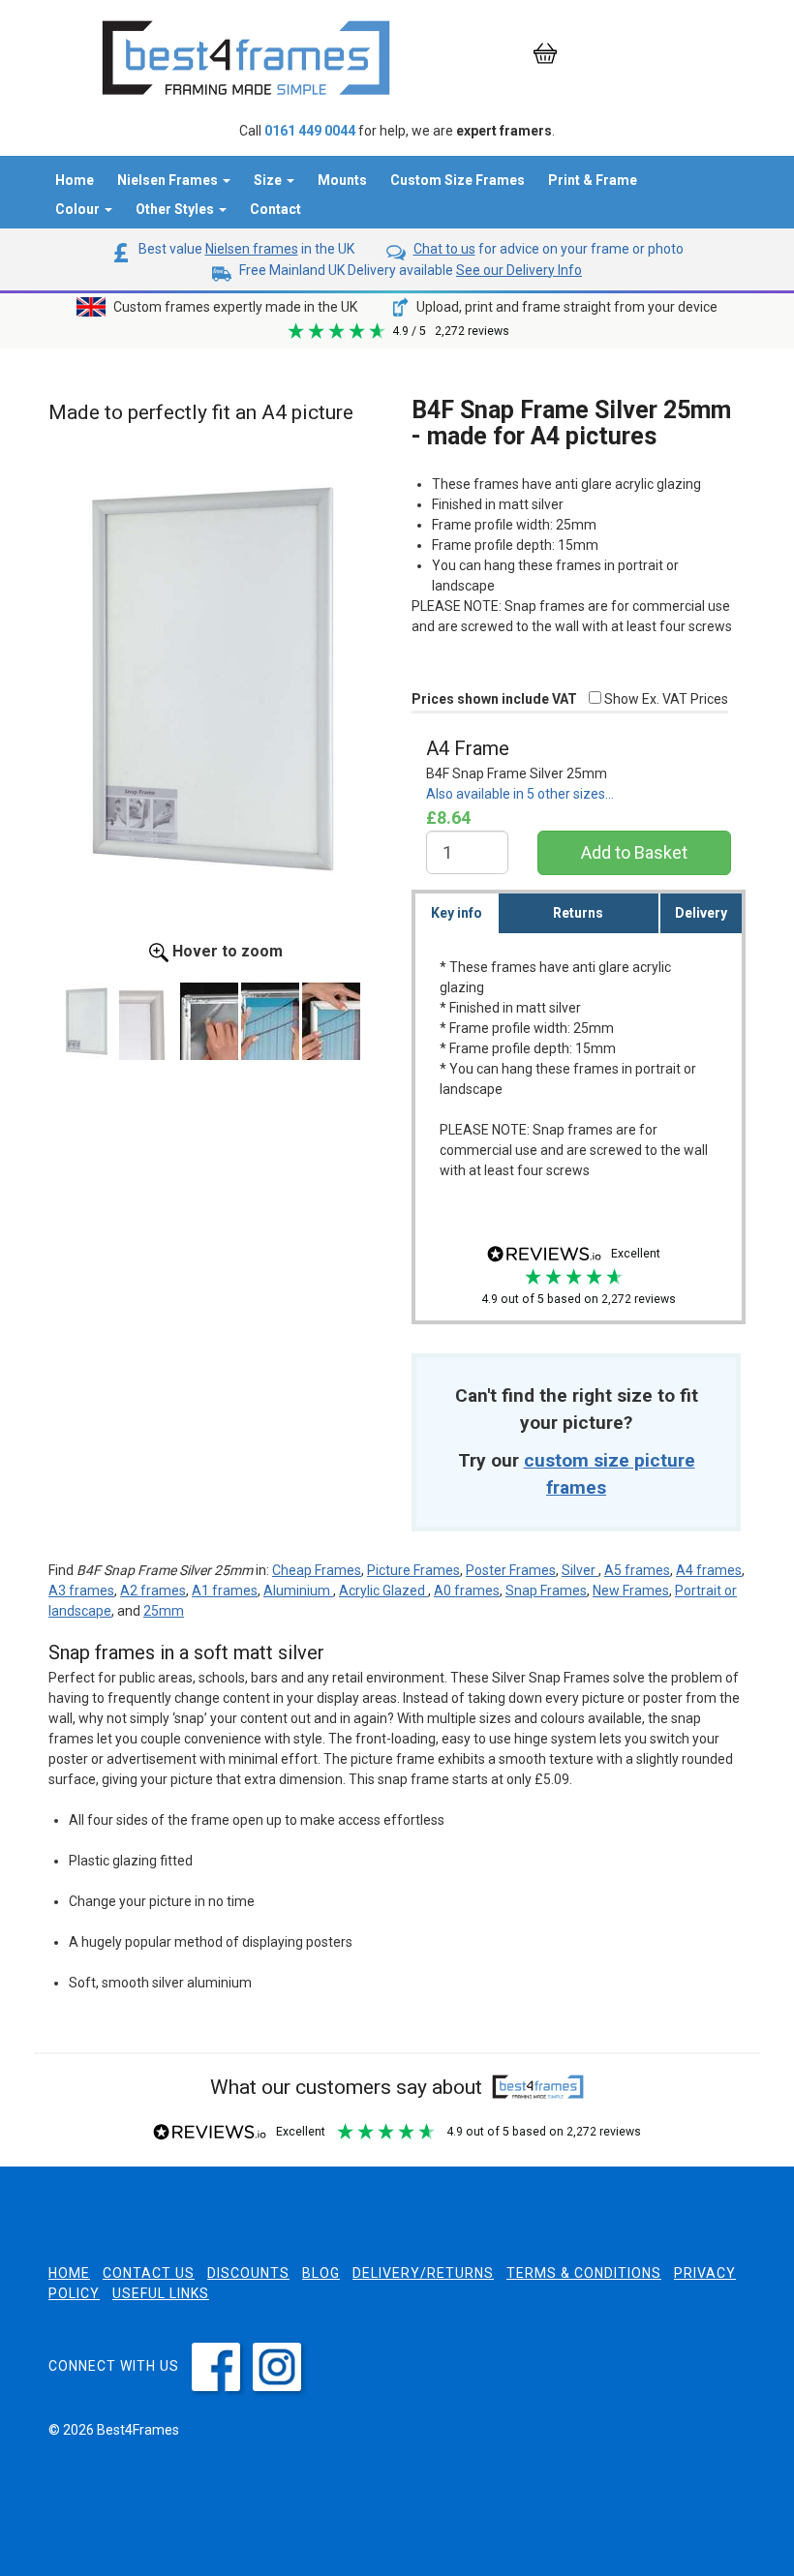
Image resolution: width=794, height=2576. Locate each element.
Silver (580, 1570)
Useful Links (161, 2293)
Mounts (342, 180)
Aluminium (298, 1591)
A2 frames (153, 1591)
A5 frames (637, 1570)
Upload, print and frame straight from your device (565, 307)
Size (269, 180)
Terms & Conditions (584, 2273)
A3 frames (81, 1591)
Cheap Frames (317, 1570)
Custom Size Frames (458, 180)
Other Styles (176, 209)
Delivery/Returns (423, 2273)
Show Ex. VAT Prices (665, 699)
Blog (321, 2273)
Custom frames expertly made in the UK (234, 307)
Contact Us (149, 2273)
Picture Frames (413, 1570)
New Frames (631, 1591)
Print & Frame (593, 180)
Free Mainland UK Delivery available (409, 270)
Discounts (248, 2273)
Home (75, 180)
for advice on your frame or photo (549, 249)
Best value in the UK (245, 249)
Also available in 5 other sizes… (520, 794)
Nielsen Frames (169, 180)
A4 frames (709, 1570)
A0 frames (467, 1591)
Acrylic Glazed (383, 1591)
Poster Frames (511, 1570)
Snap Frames (546, 1591)
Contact (275, 209)
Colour (79, 209)
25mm (164, 1611)
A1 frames (225, 1591)
